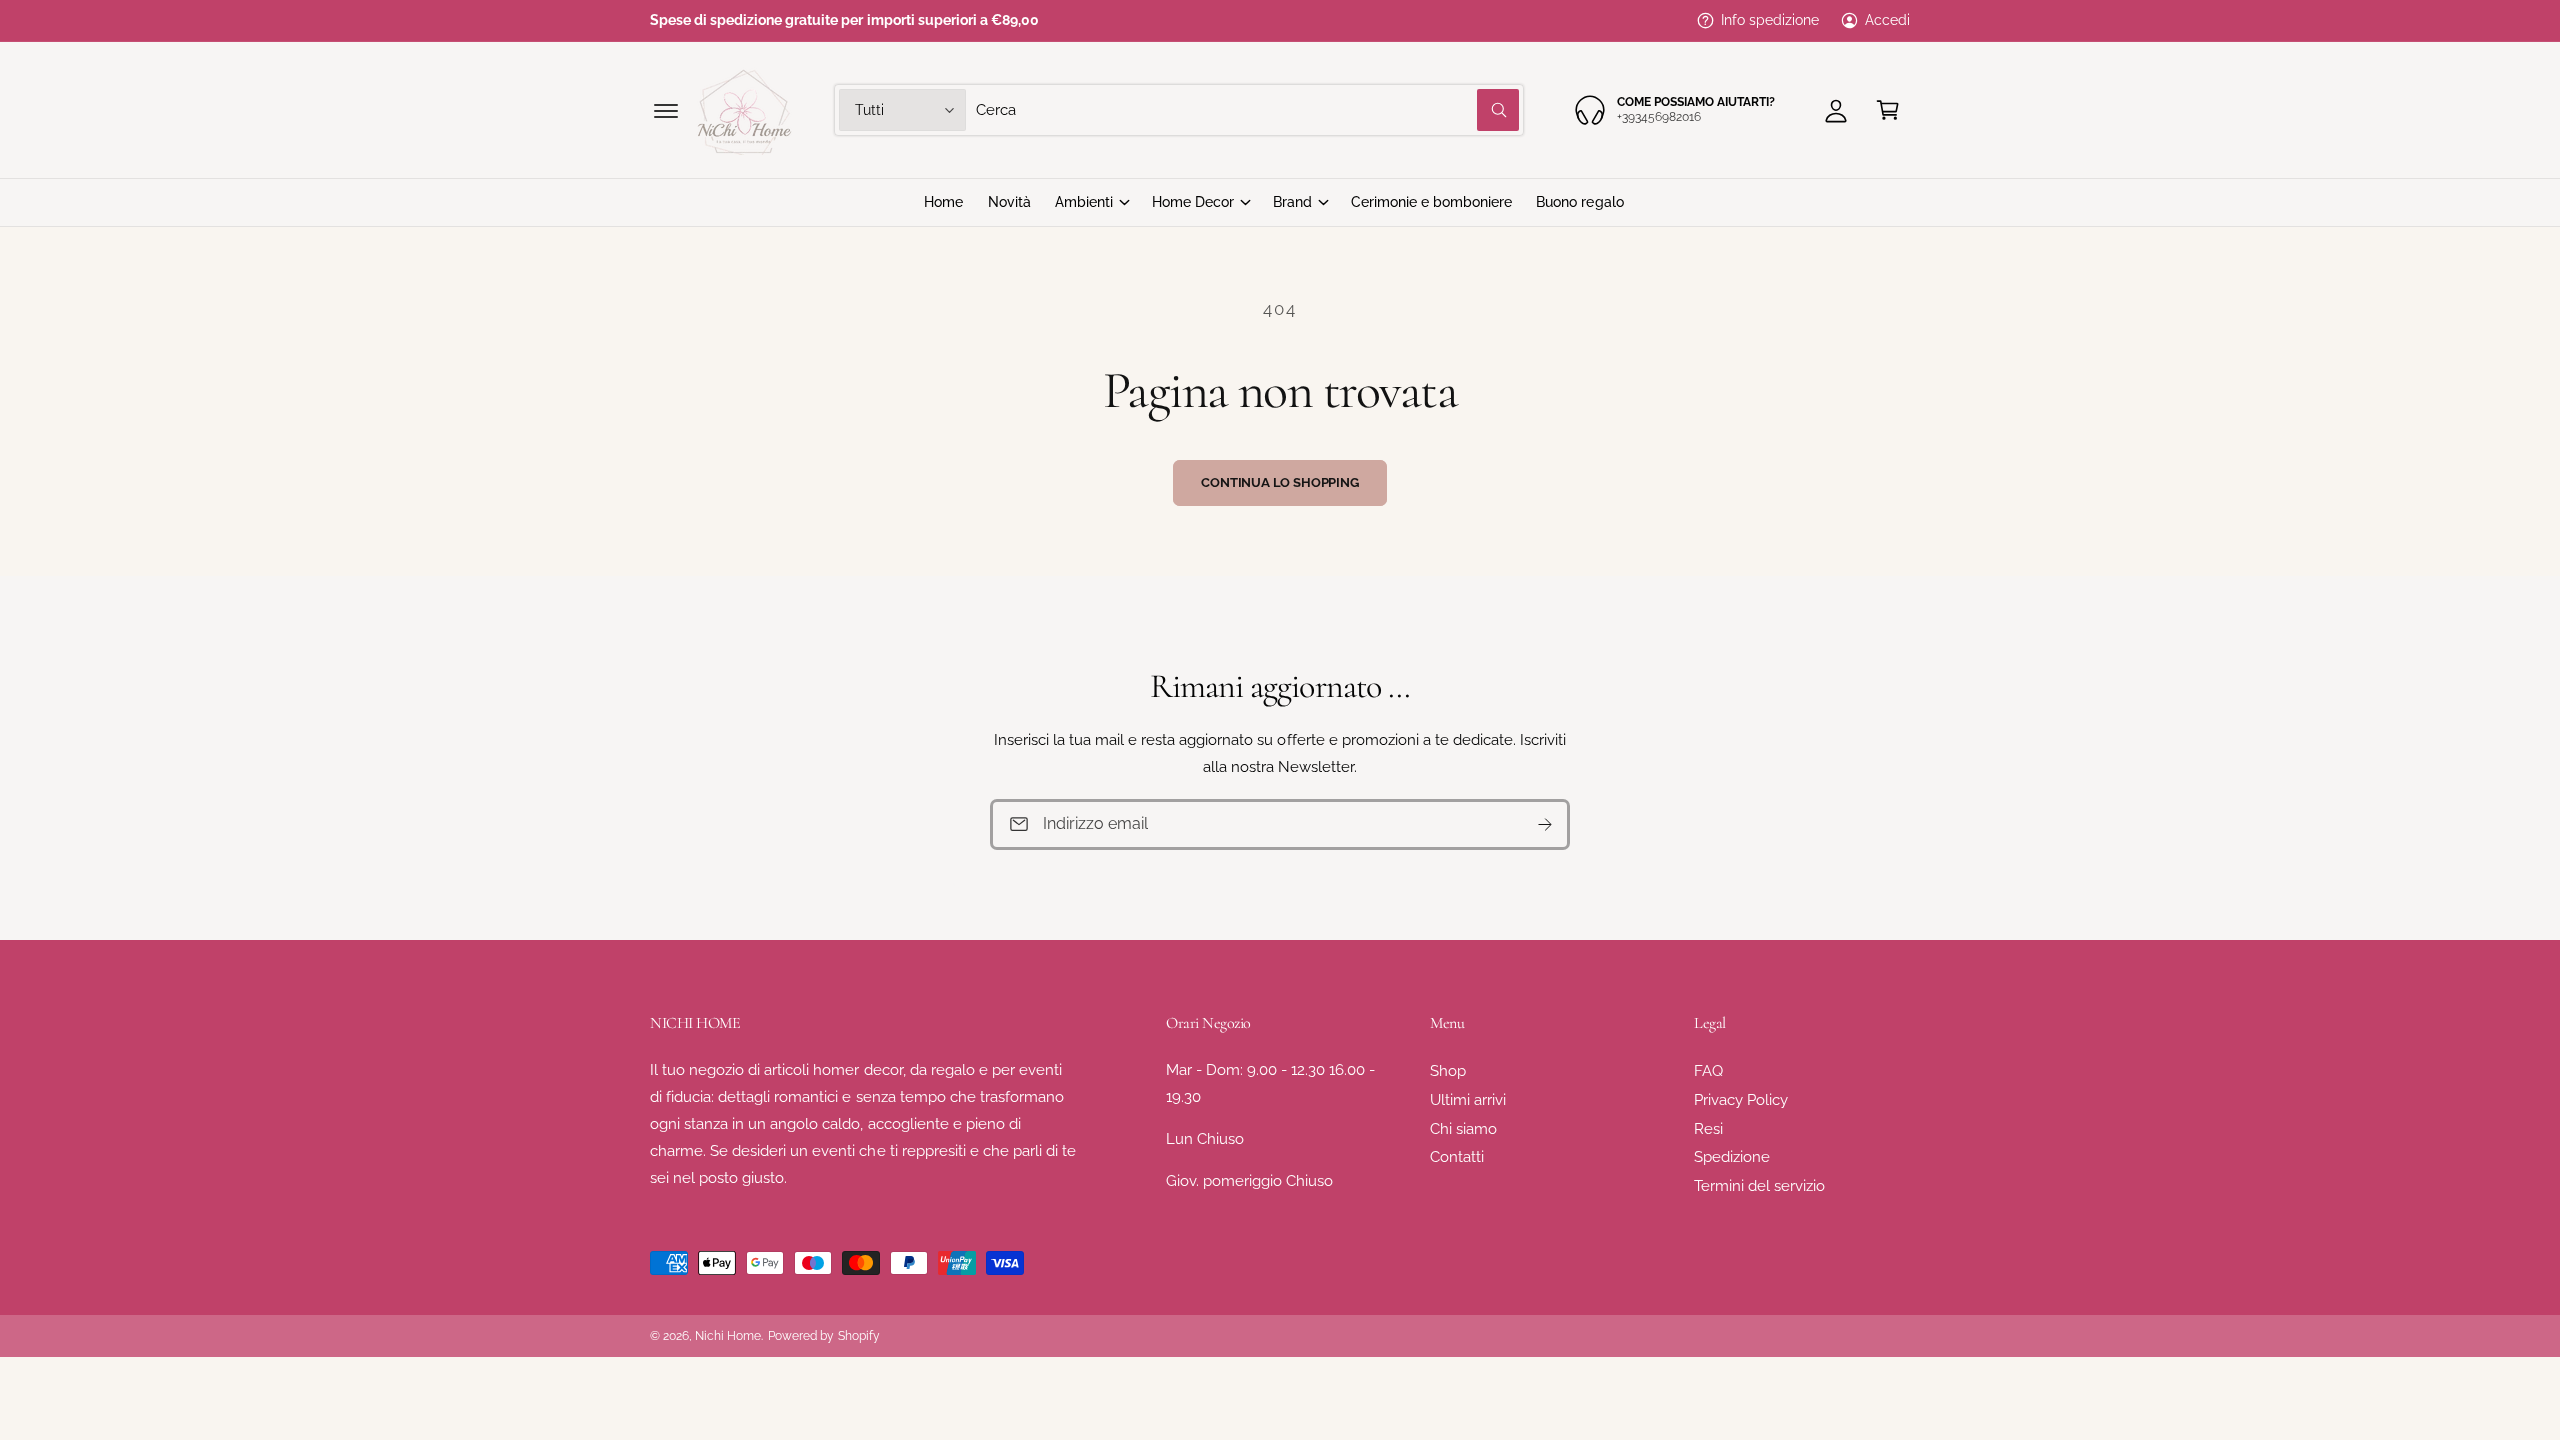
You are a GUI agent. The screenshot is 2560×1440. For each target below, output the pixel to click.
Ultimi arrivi (1468, 1100)
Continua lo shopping (1279, 482)
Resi (1708, 1129)
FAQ (1708, 1071)
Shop (1448, 1071)
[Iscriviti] (1545, 824)
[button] (666, 110)
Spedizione (1732, 1157)
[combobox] (1247, 110)
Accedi (1887, 20)
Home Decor (1193, 202)
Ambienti (1084, 202)
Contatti (1457, 1157)
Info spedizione (1770, 20)
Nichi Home (728, 1336)
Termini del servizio (1759, 1186)
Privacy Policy (1741, 1100)
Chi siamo (1463, 1129)
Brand (1292, 202)
